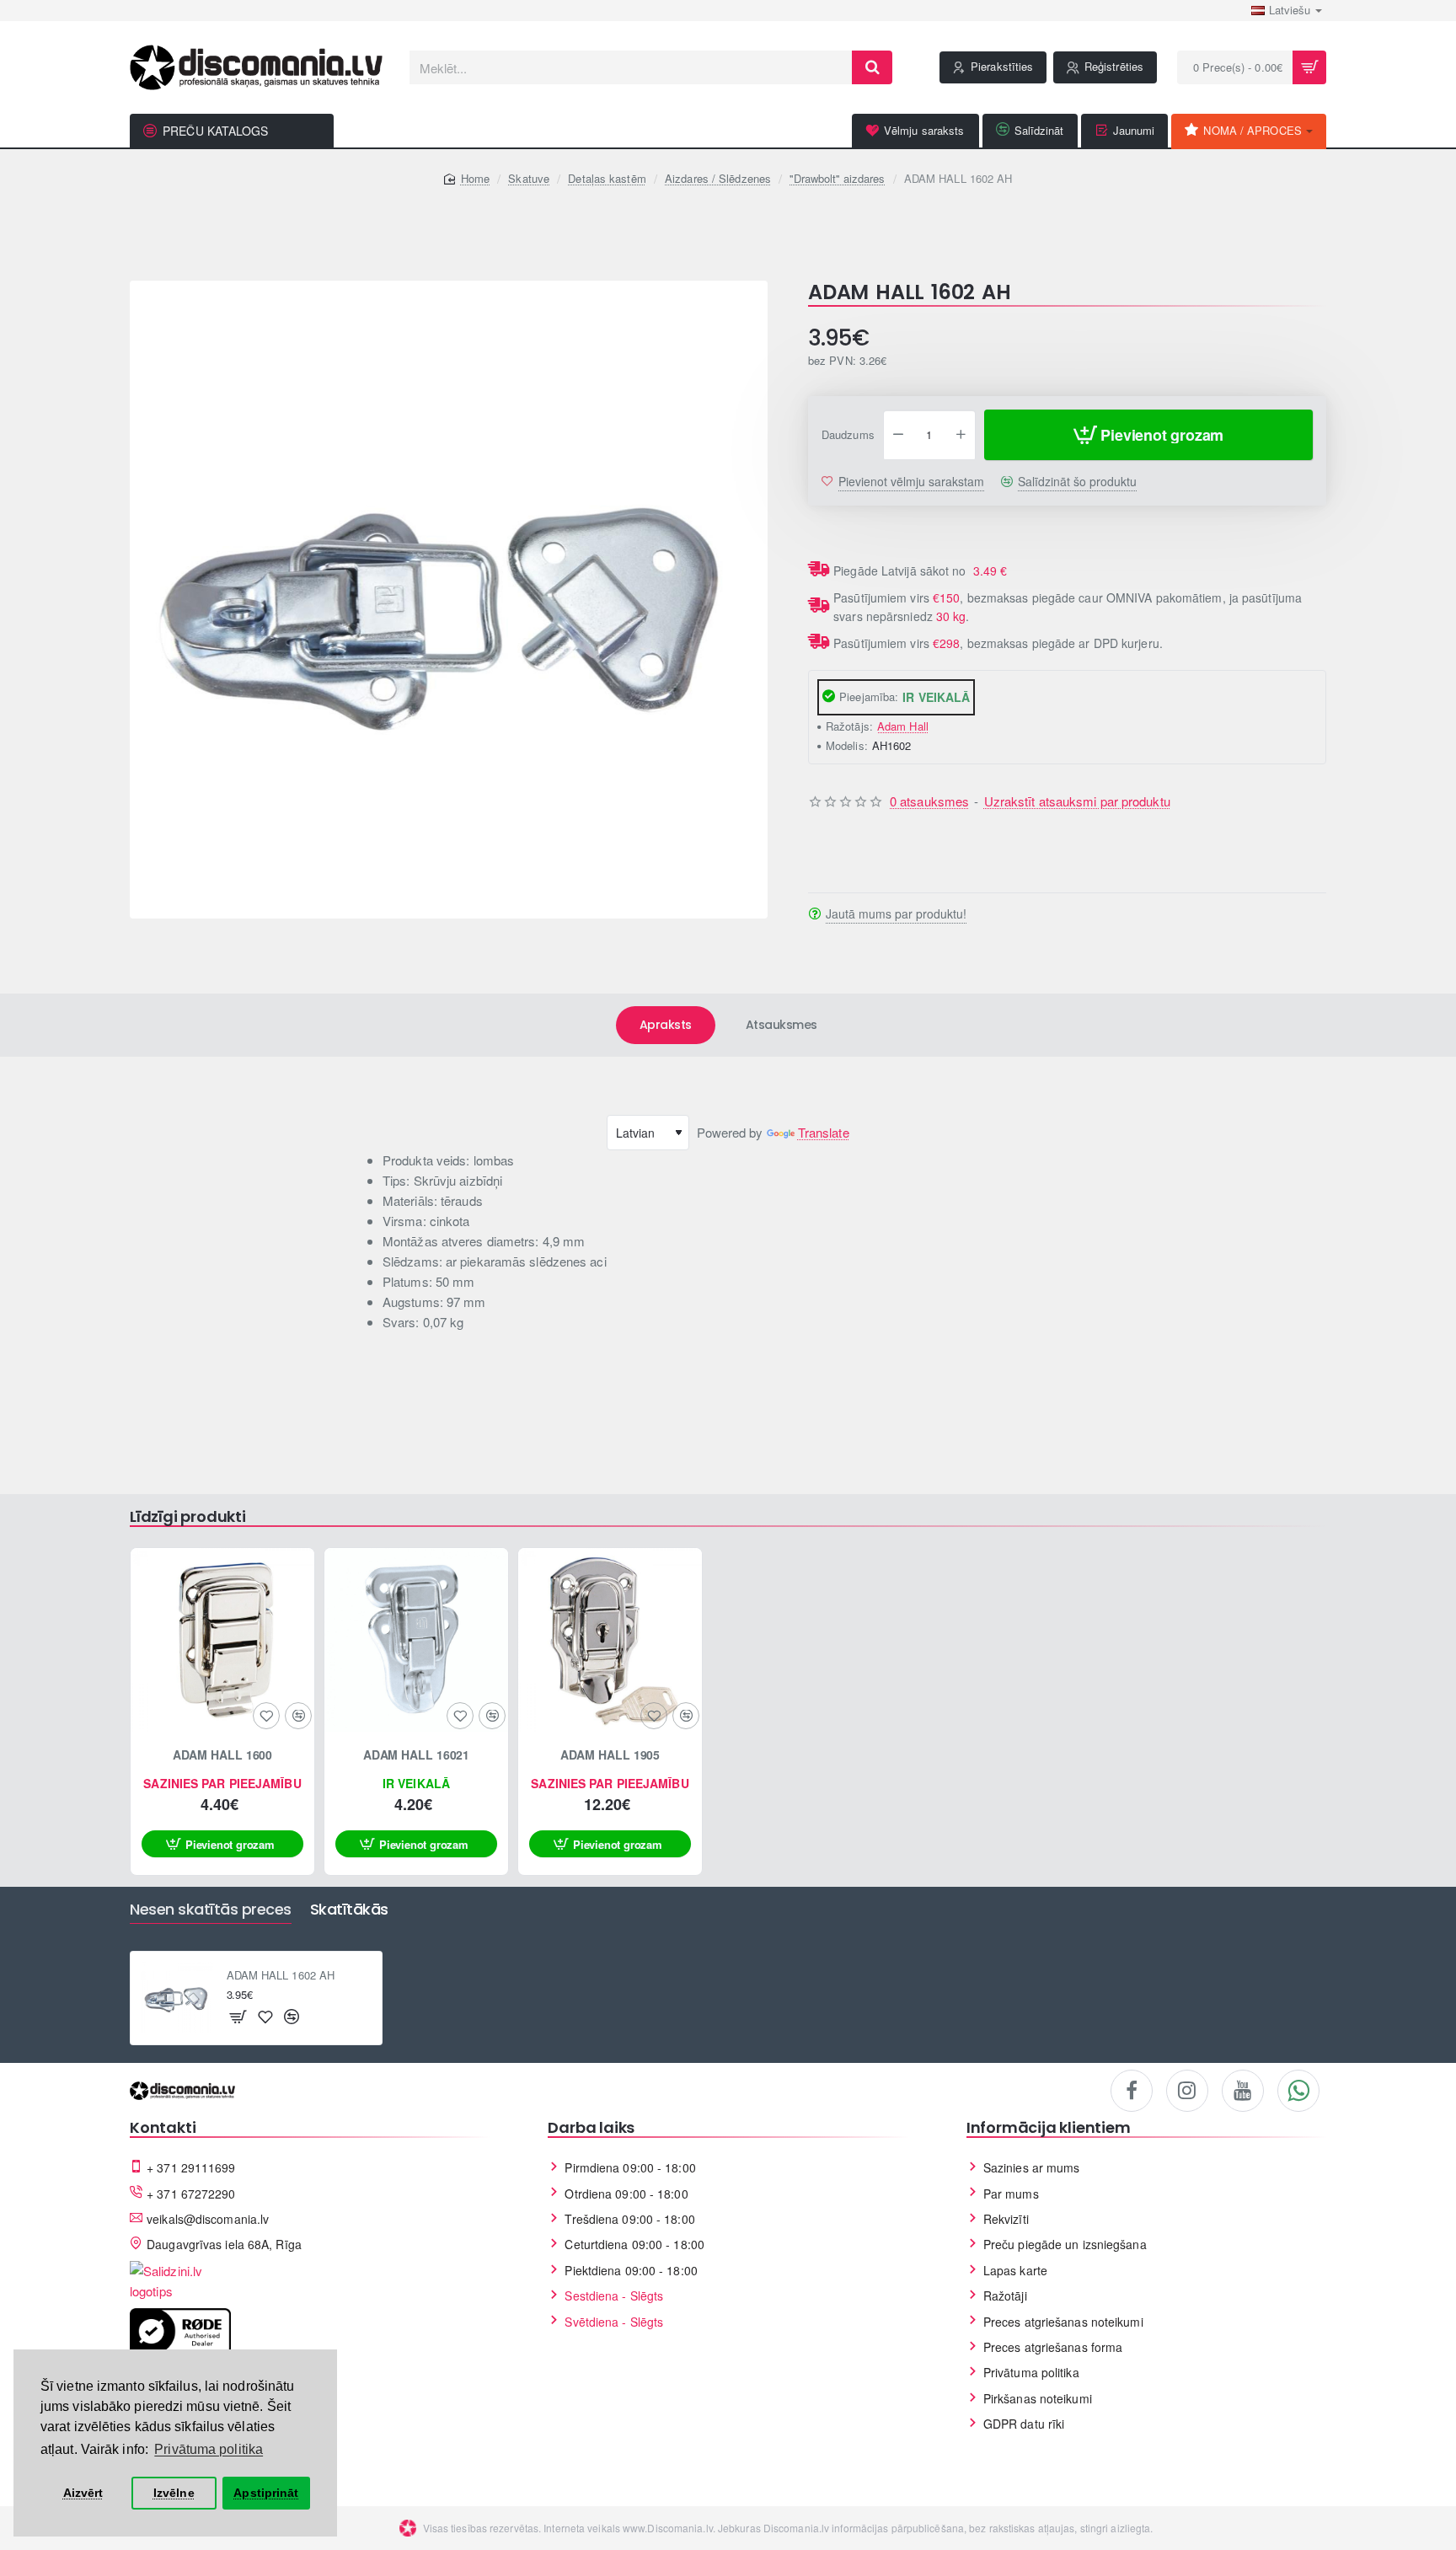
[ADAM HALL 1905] (610, 1640)
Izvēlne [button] (174, 2493)
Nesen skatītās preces (211, 1910)
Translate (824, 1132)
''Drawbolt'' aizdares (837, 178)
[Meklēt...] (872, 67)
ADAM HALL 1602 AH (281, 1976)
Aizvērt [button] (83, 2493)
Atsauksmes (782, 1025)
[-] (898, 436)
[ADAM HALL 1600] (222, 1640)
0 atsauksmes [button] (929, 802)
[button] (1148, 436)
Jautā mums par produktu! (896, 914)
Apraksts (666, 1025)
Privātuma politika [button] (209, 2449)
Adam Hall (903, 726)
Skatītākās (349, 1910)
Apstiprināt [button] (266, 2493)
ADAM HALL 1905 (610, 1755)
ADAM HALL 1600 (223, 1755)
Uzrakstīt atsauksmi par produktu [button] (1077, 802)
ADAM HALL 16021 (417, 1755)
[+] (961, 436)
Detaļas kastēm (607, 178)
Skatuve (529, 178)
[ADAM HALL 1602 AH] (177, 1998)
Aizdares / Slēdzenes (718, 178)
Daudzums (848, 436)
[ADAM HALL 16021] (416, 1640)
